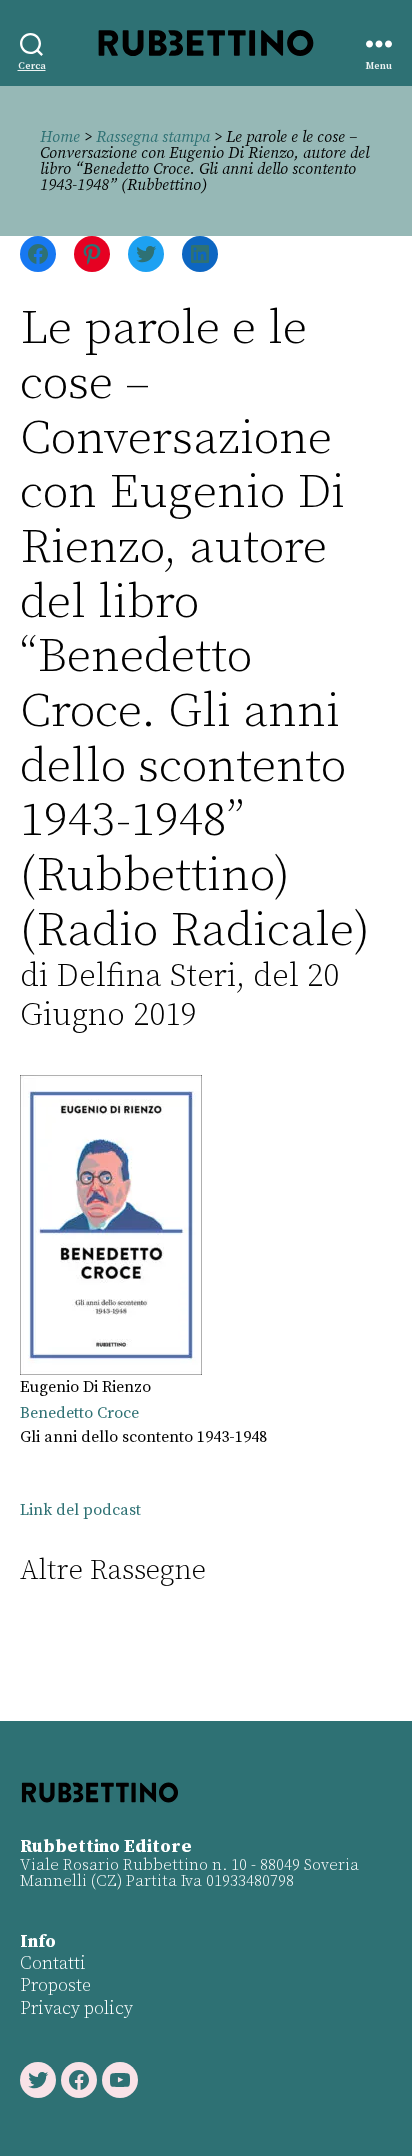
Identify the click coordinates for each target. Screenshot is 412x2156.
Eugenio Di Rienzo (85, 1387)
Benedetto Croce (79, 1413)
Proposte (55, 1985)
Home (60, 137)
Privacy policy (76, 2008)
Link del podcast (80, 1510)
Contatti (53, 1963)
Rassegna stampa (153, 137)
